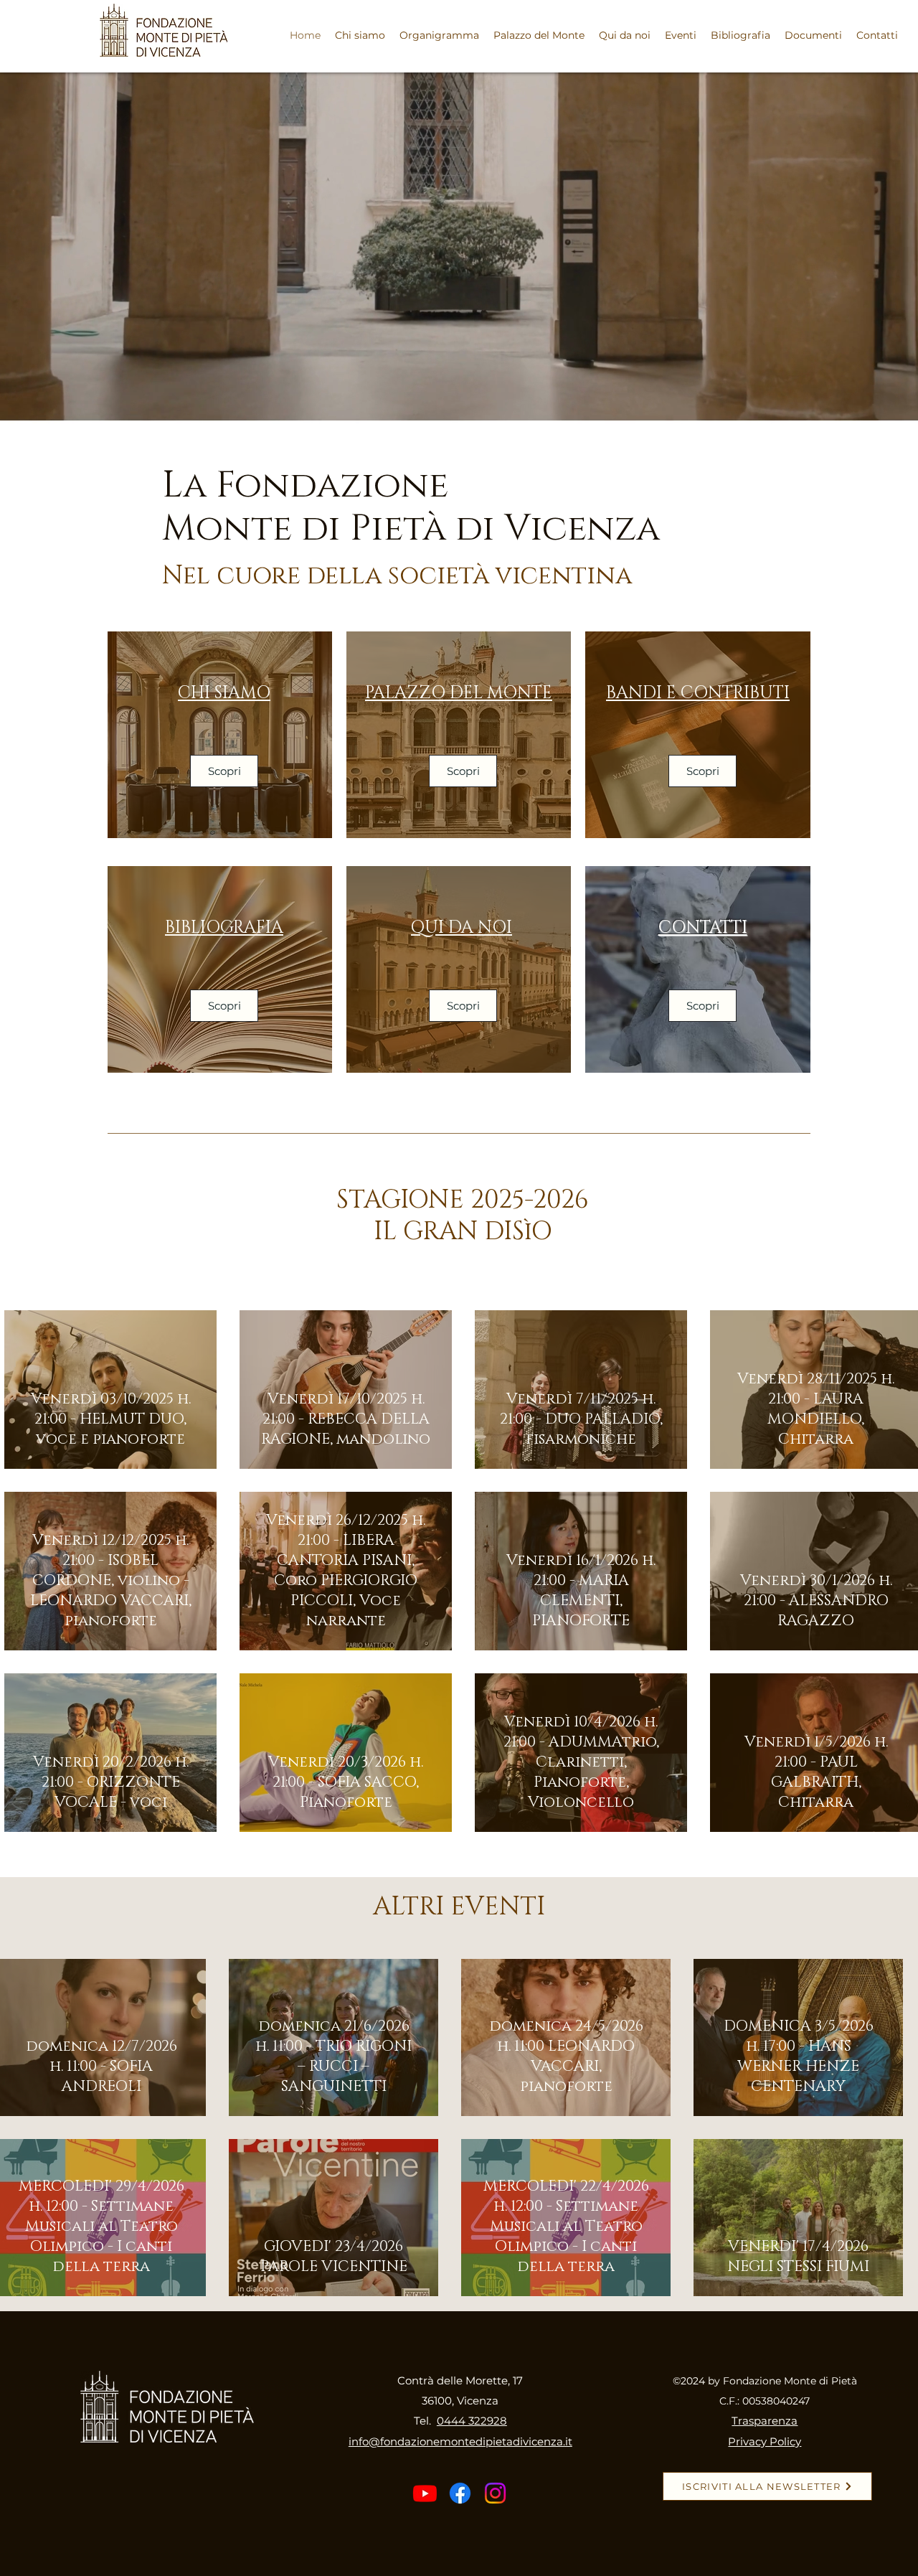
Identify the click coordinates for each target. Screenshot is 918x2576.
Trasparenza (765, 2421)
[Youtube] (425, 2493)
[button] (681, 35)
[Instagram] (495, 2493)
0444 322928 (472, 2421)
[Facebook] (460, 2493)
